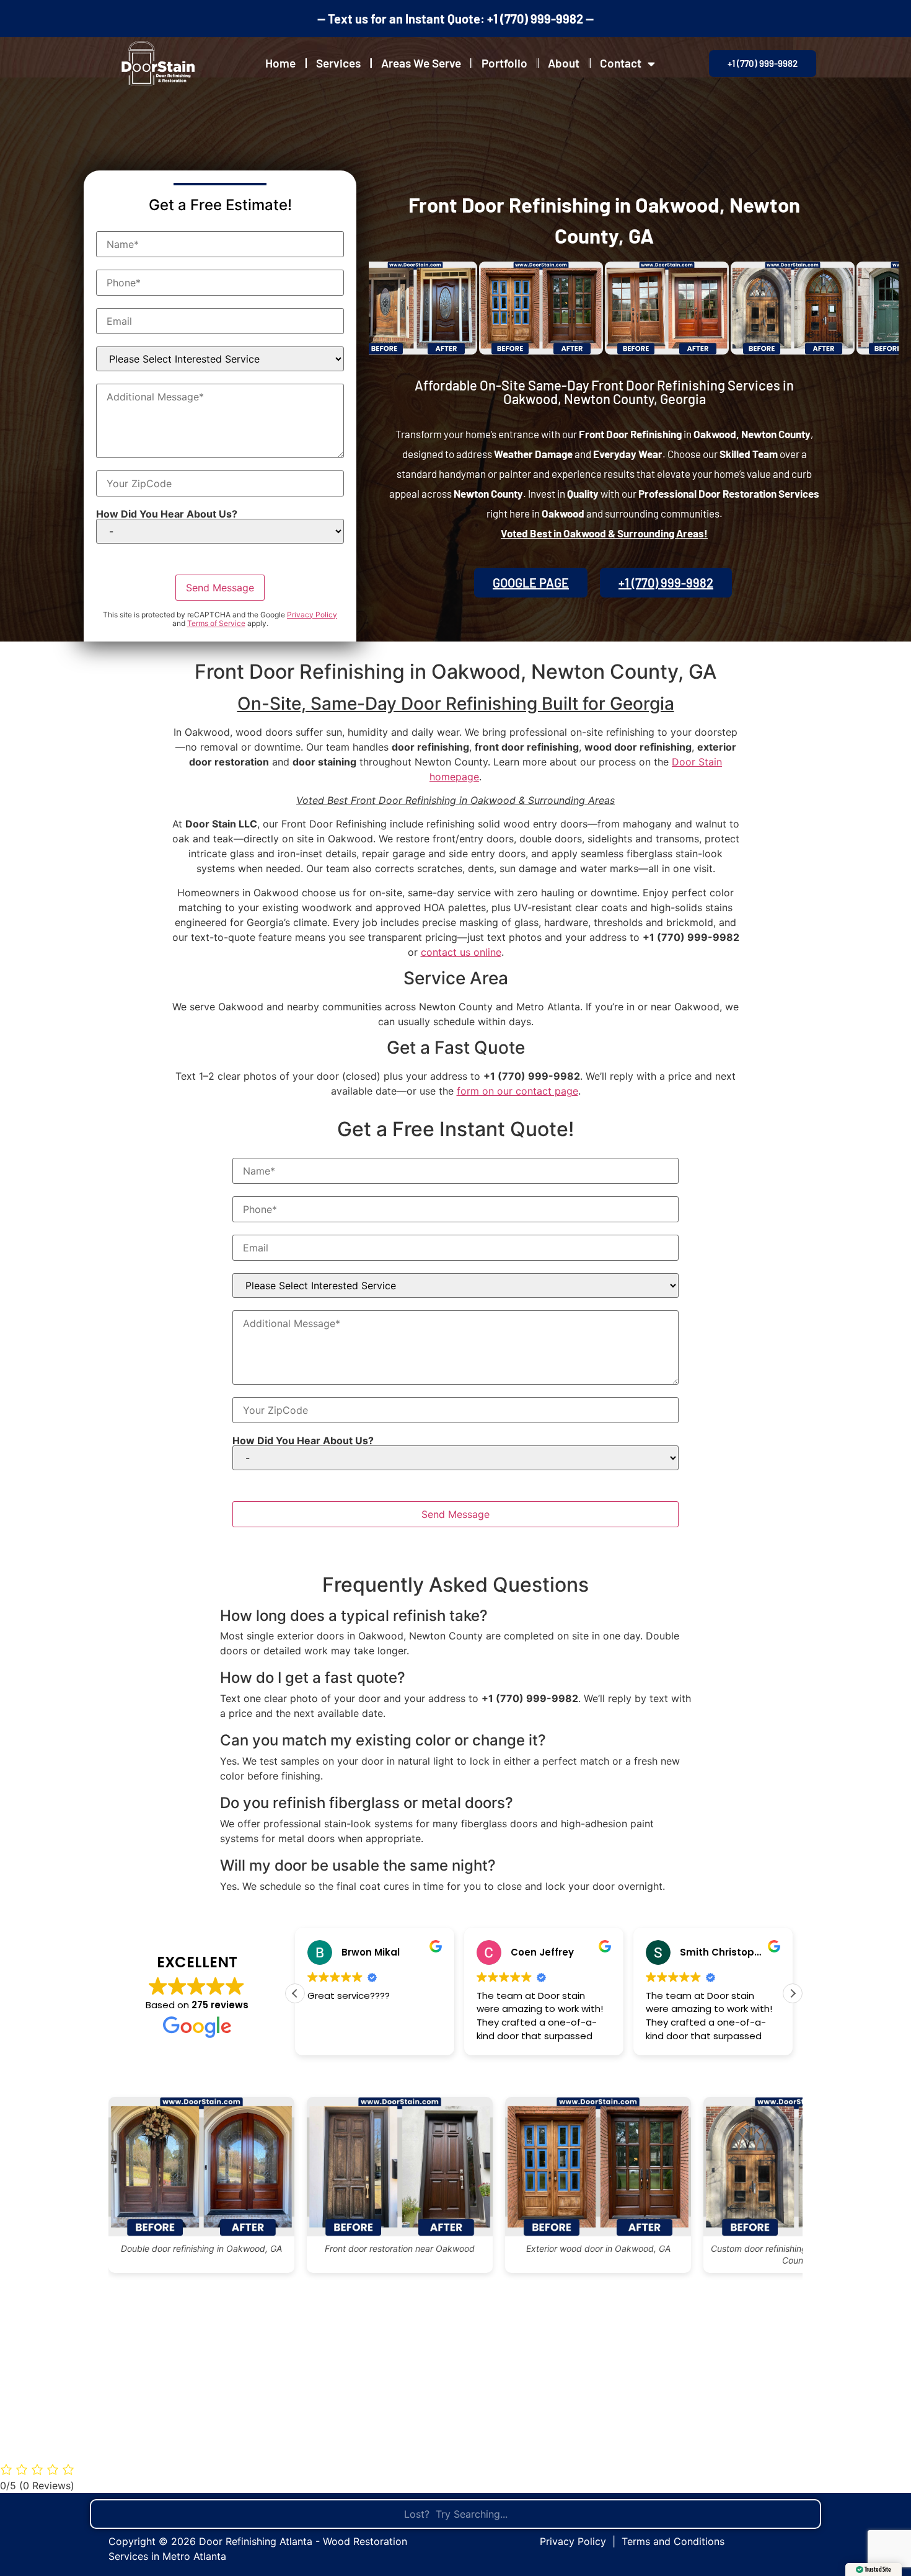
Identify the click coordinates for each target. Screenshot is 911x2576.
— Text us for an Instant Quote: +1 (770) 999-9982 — (455, 19)
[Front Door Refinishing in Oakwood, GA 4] (469, 308)
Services (338, 63)
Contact (621, 63)
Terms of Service (216, 623)
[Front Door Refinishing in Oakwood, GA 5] (595, 308)
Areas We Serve (421, 63)
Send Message (220, 588)
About (564, 63)
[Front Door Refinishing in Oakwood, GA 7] (847, 308)
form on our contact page (517, 1091)
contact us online (461, 952)
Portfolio (504, 63)
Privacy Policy (312, 615)
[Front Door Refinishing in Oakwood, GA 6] (721, 308)
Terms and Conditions (673, 2541)
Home (280, 63)
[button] (793, 1993)
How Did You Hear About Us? (167, 514)
